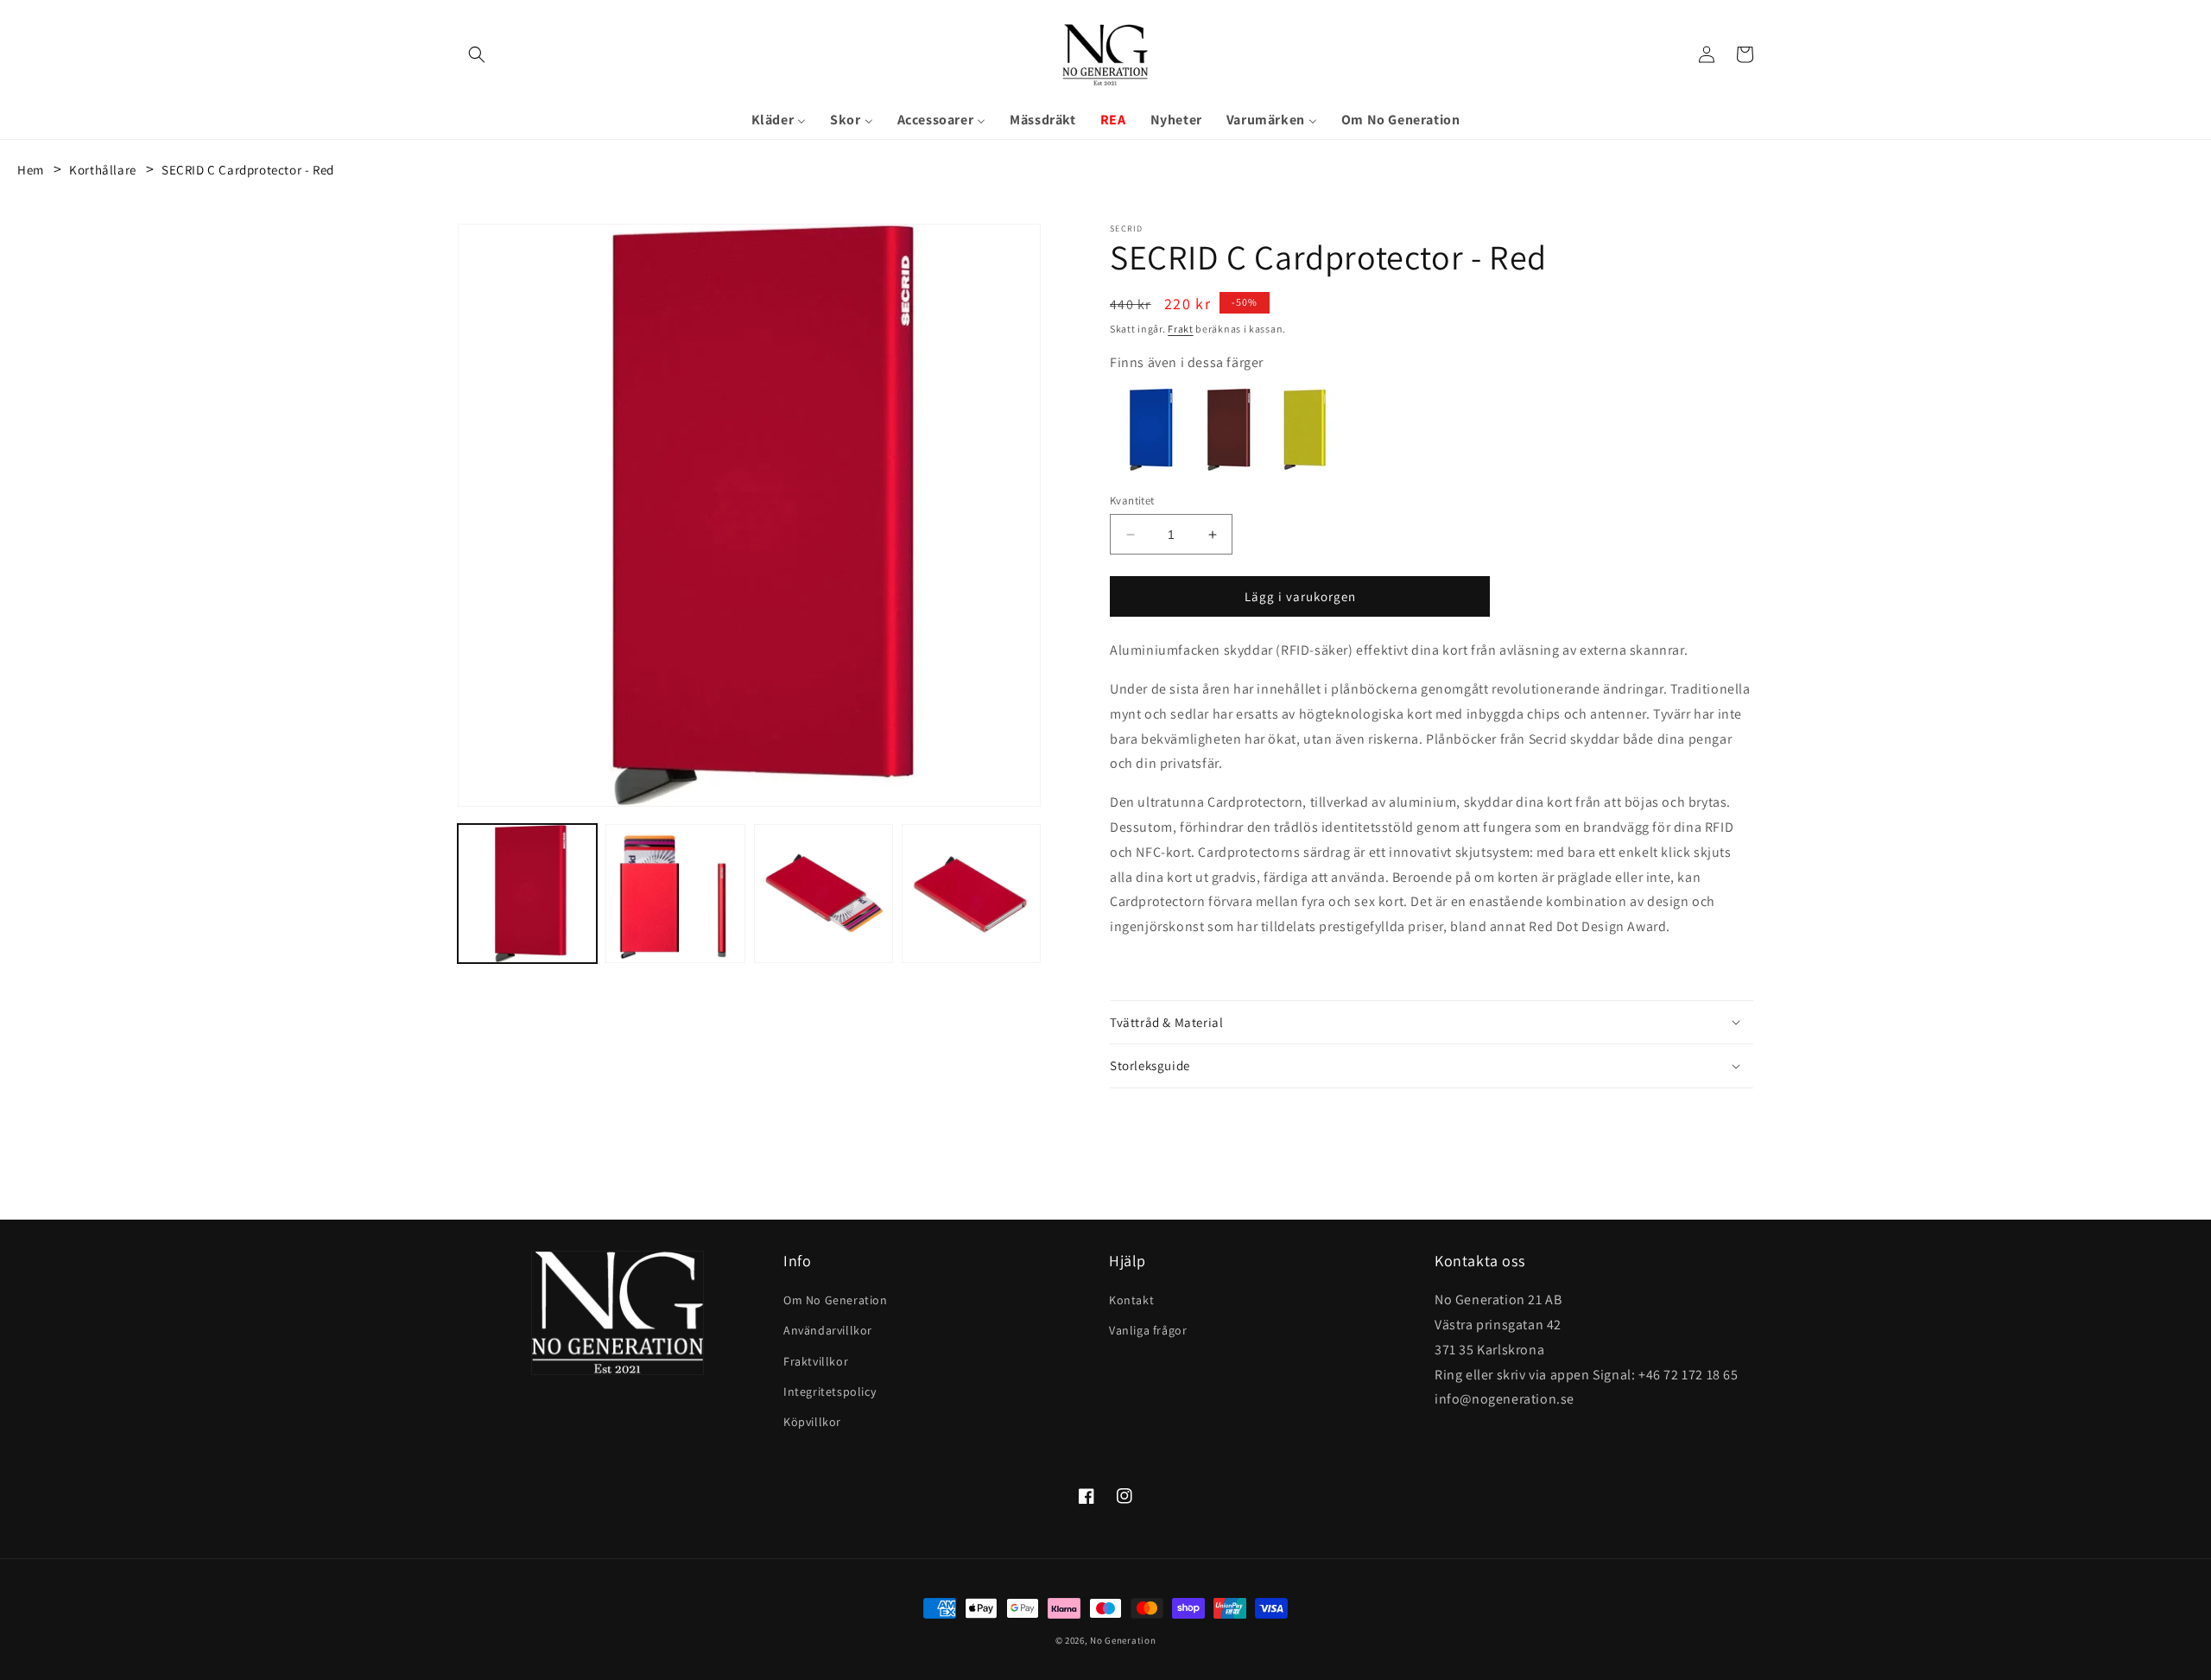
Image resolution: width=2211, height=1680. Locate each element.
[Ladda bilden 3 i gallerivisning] (824, 894)
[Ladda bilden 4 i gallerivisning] (971, 894)
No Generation (1123, 1640)
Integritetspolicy (830, 1392)
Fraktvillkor (816, 1361)
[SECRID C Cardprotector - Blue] (1149, 466)
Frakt (1181, 329)
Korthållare (103, 170)
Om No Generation (836, 1300)
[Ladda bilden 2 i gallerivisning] (675, 894)
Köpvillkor (812, 1422)
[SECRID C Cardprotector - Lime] (1304, 466)
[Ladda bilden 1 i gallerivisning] (527, 894)
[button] (477, 54)
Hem (31, 170)
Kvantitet (1132, 501)
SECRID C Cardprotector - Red (248, 170)
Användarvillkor (828, 1330)
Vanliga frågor (1148, 1330)
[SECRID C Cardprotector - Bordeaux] (1226, 466)
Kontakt (1131, 1300)
